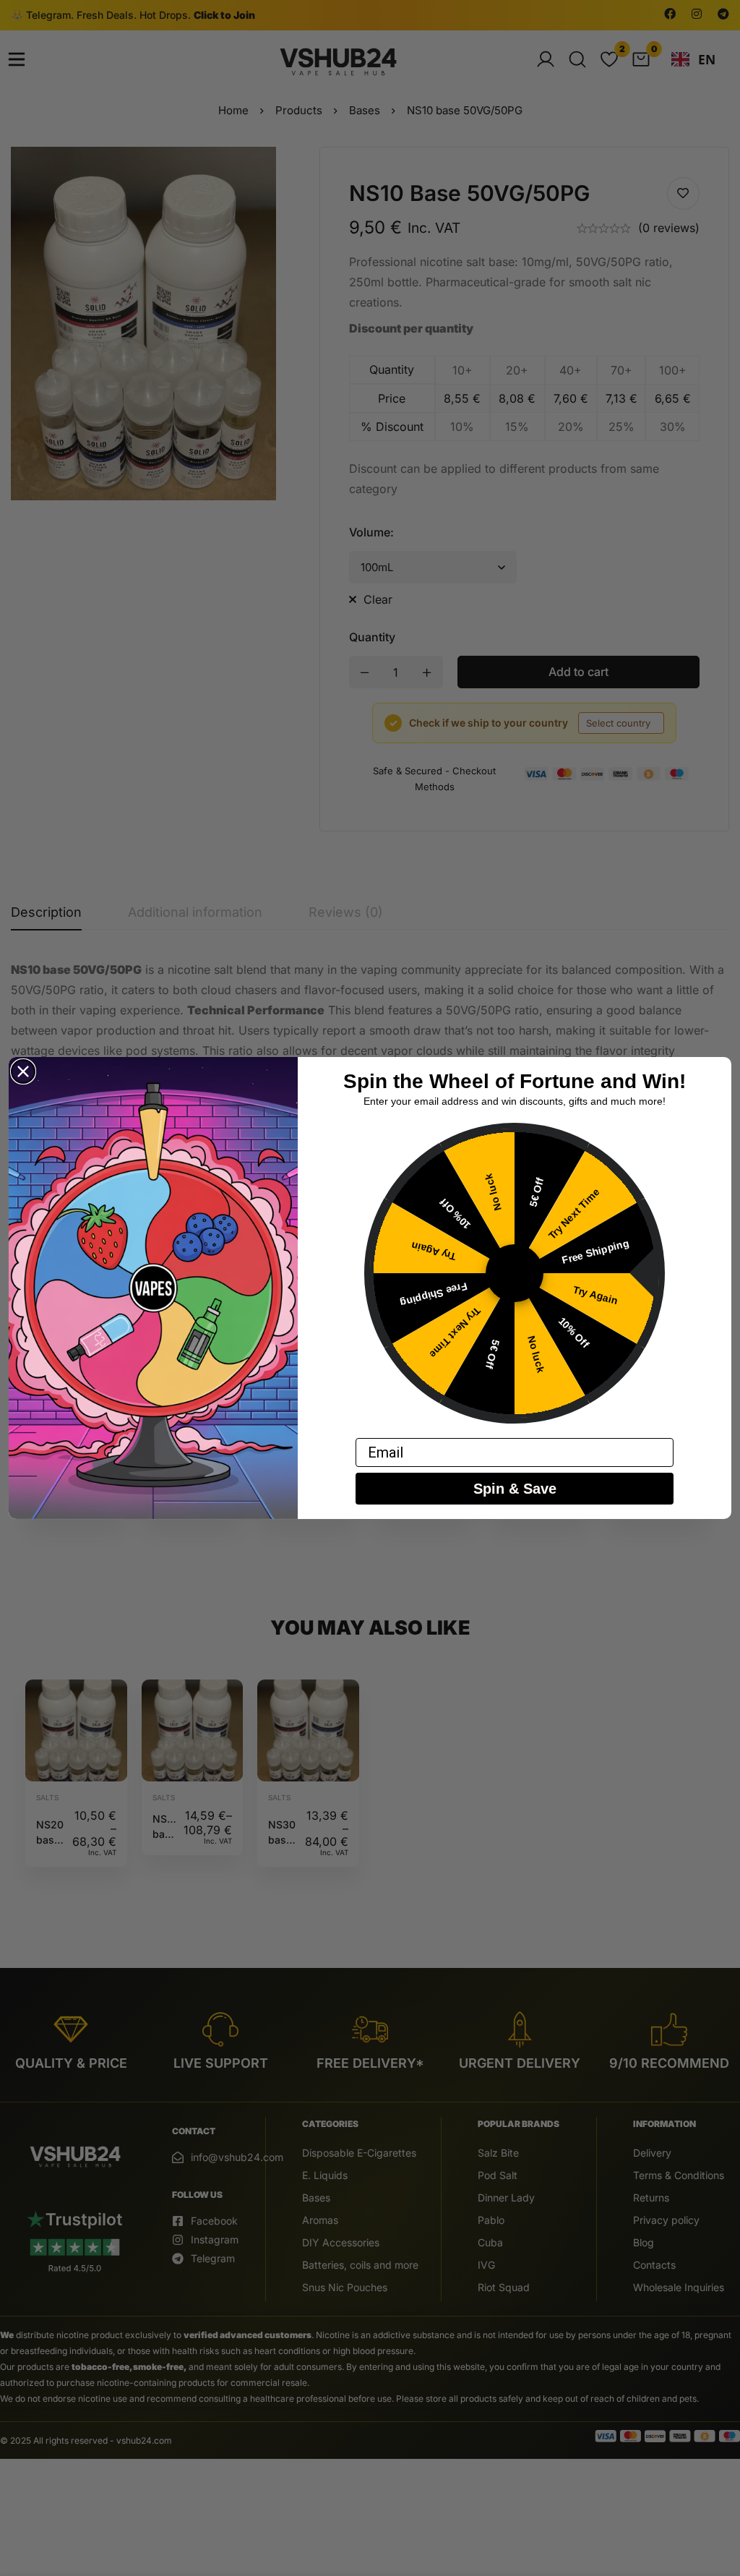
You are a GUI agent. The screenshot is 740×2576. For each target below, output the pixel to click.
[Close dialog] (23, 1071)
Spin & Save (515, 1489)
